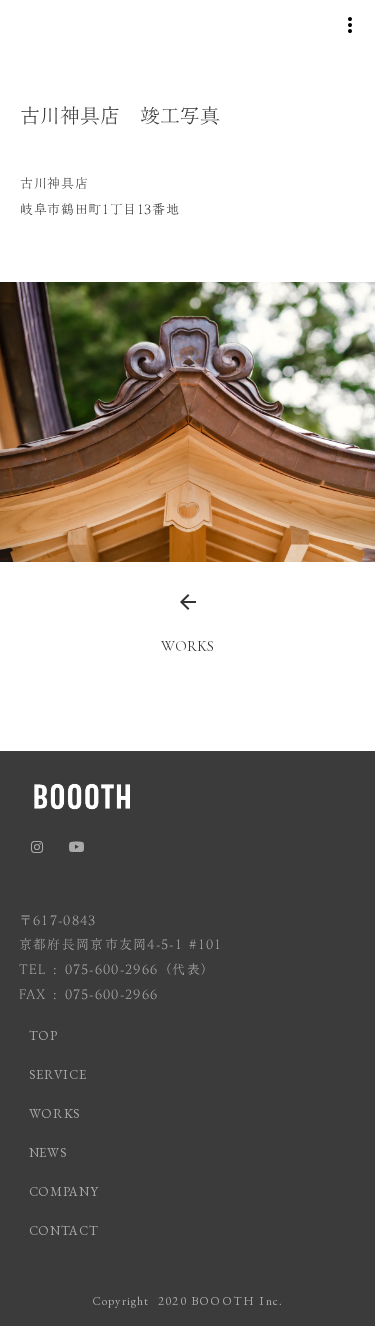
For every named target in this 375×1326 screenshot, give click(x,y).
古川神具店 (54, 183)
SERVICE (58, 1074)
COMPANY (64, 1191)
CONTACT (64, 1230)
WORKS (55, 1113)
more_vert (350, 25)
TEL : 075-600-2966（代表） (117, 969)
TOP (43, 1035)
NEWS (48, 1152)
